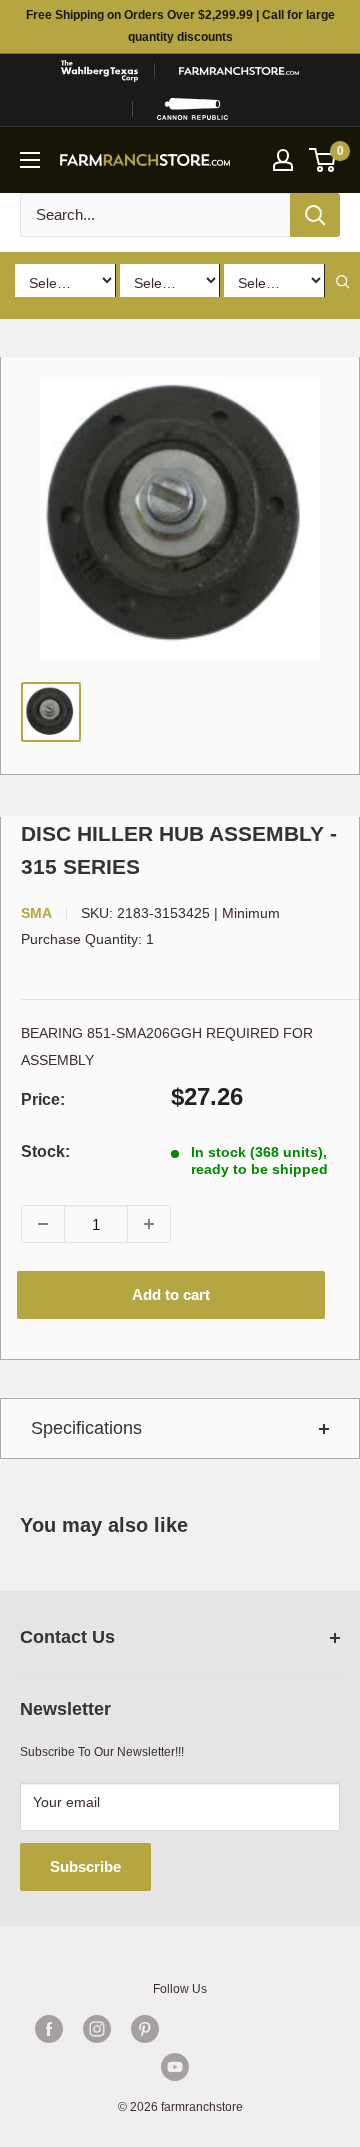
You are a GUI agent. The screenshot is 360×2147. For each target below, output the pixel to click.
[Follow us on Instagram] (97, 2029)
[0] (323, 160)
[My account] (283, 160)
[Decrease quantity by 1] (43, 1224)
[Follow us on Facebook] (49, 2029)
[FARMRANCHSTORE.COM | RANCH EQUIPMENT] (239, 71)
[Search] (315, 215)
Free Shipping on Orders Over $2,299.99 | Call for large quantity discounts (180, 26)
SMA (36, 913)
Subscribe (85, 1866)
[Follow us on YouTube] (175, 2067)
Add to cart (171, 1294)
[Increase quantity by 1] (149, 1224)
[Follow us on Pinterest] (145, 2029)
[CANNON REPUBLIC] (192, 109)
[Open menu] (30, 160)
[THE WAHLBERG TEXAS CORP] (99, 71)
